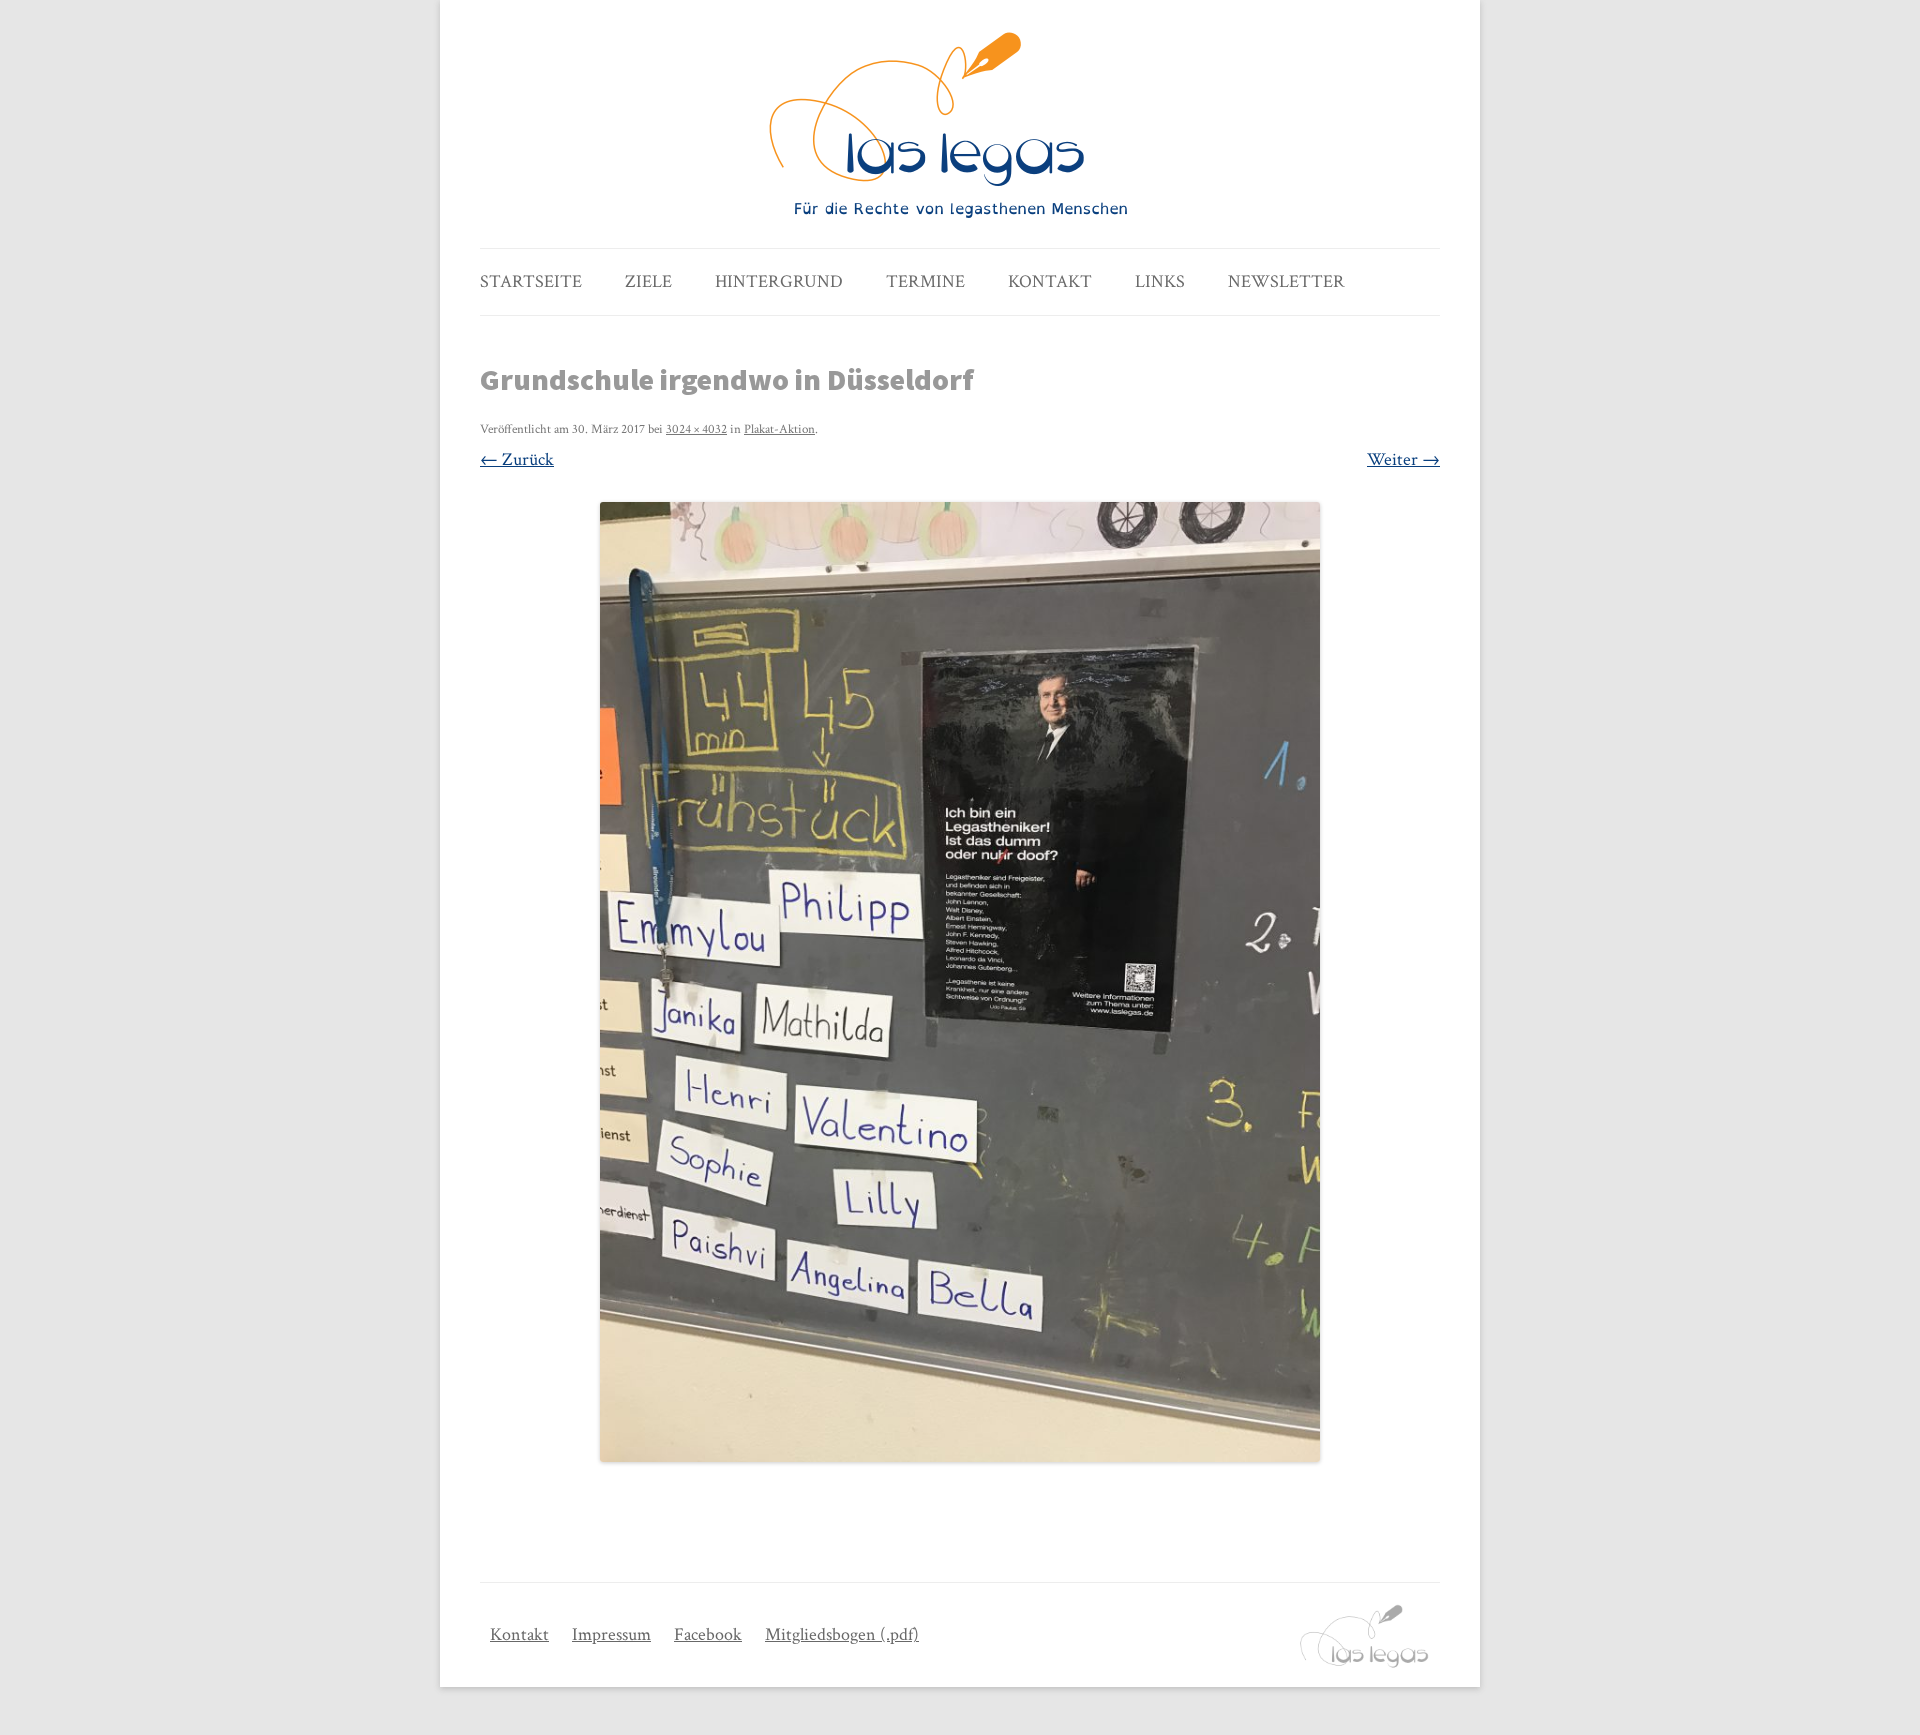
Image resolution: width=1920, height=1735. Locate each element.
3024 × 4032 (696, 429)
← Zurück (517, 459)
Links (1160, 281)
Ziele (648, 281)
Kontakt (1050, 281)
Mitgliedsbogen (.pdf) (842, 1634)
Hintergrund (779, 281)
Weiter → (1403, 459)
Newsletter (1286, 281)
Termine (925, 281)
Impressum (611, 1634)
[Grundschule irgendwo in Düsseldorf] (960, 982)
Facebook (708, 1634)
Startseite (531, 281)
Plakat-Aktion (779, 429)
